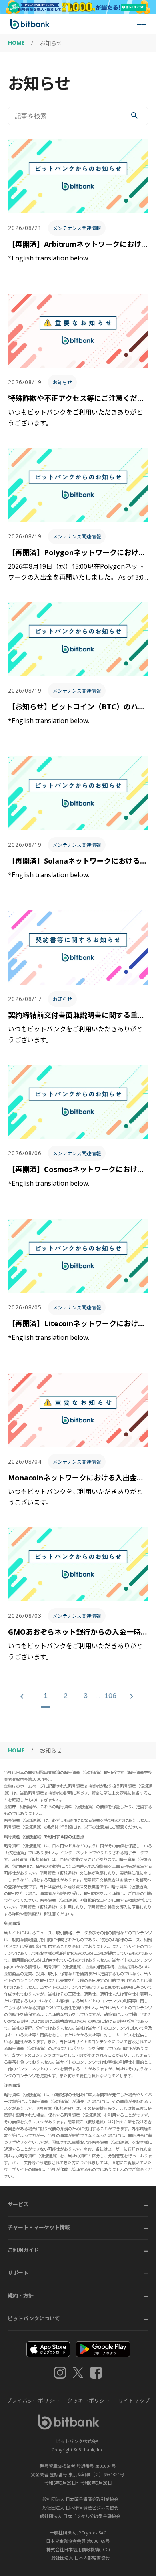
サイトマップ (134, 2401)
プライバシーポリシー (33, 2401)
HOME (16, 43)
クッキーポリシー (88, 2401)
